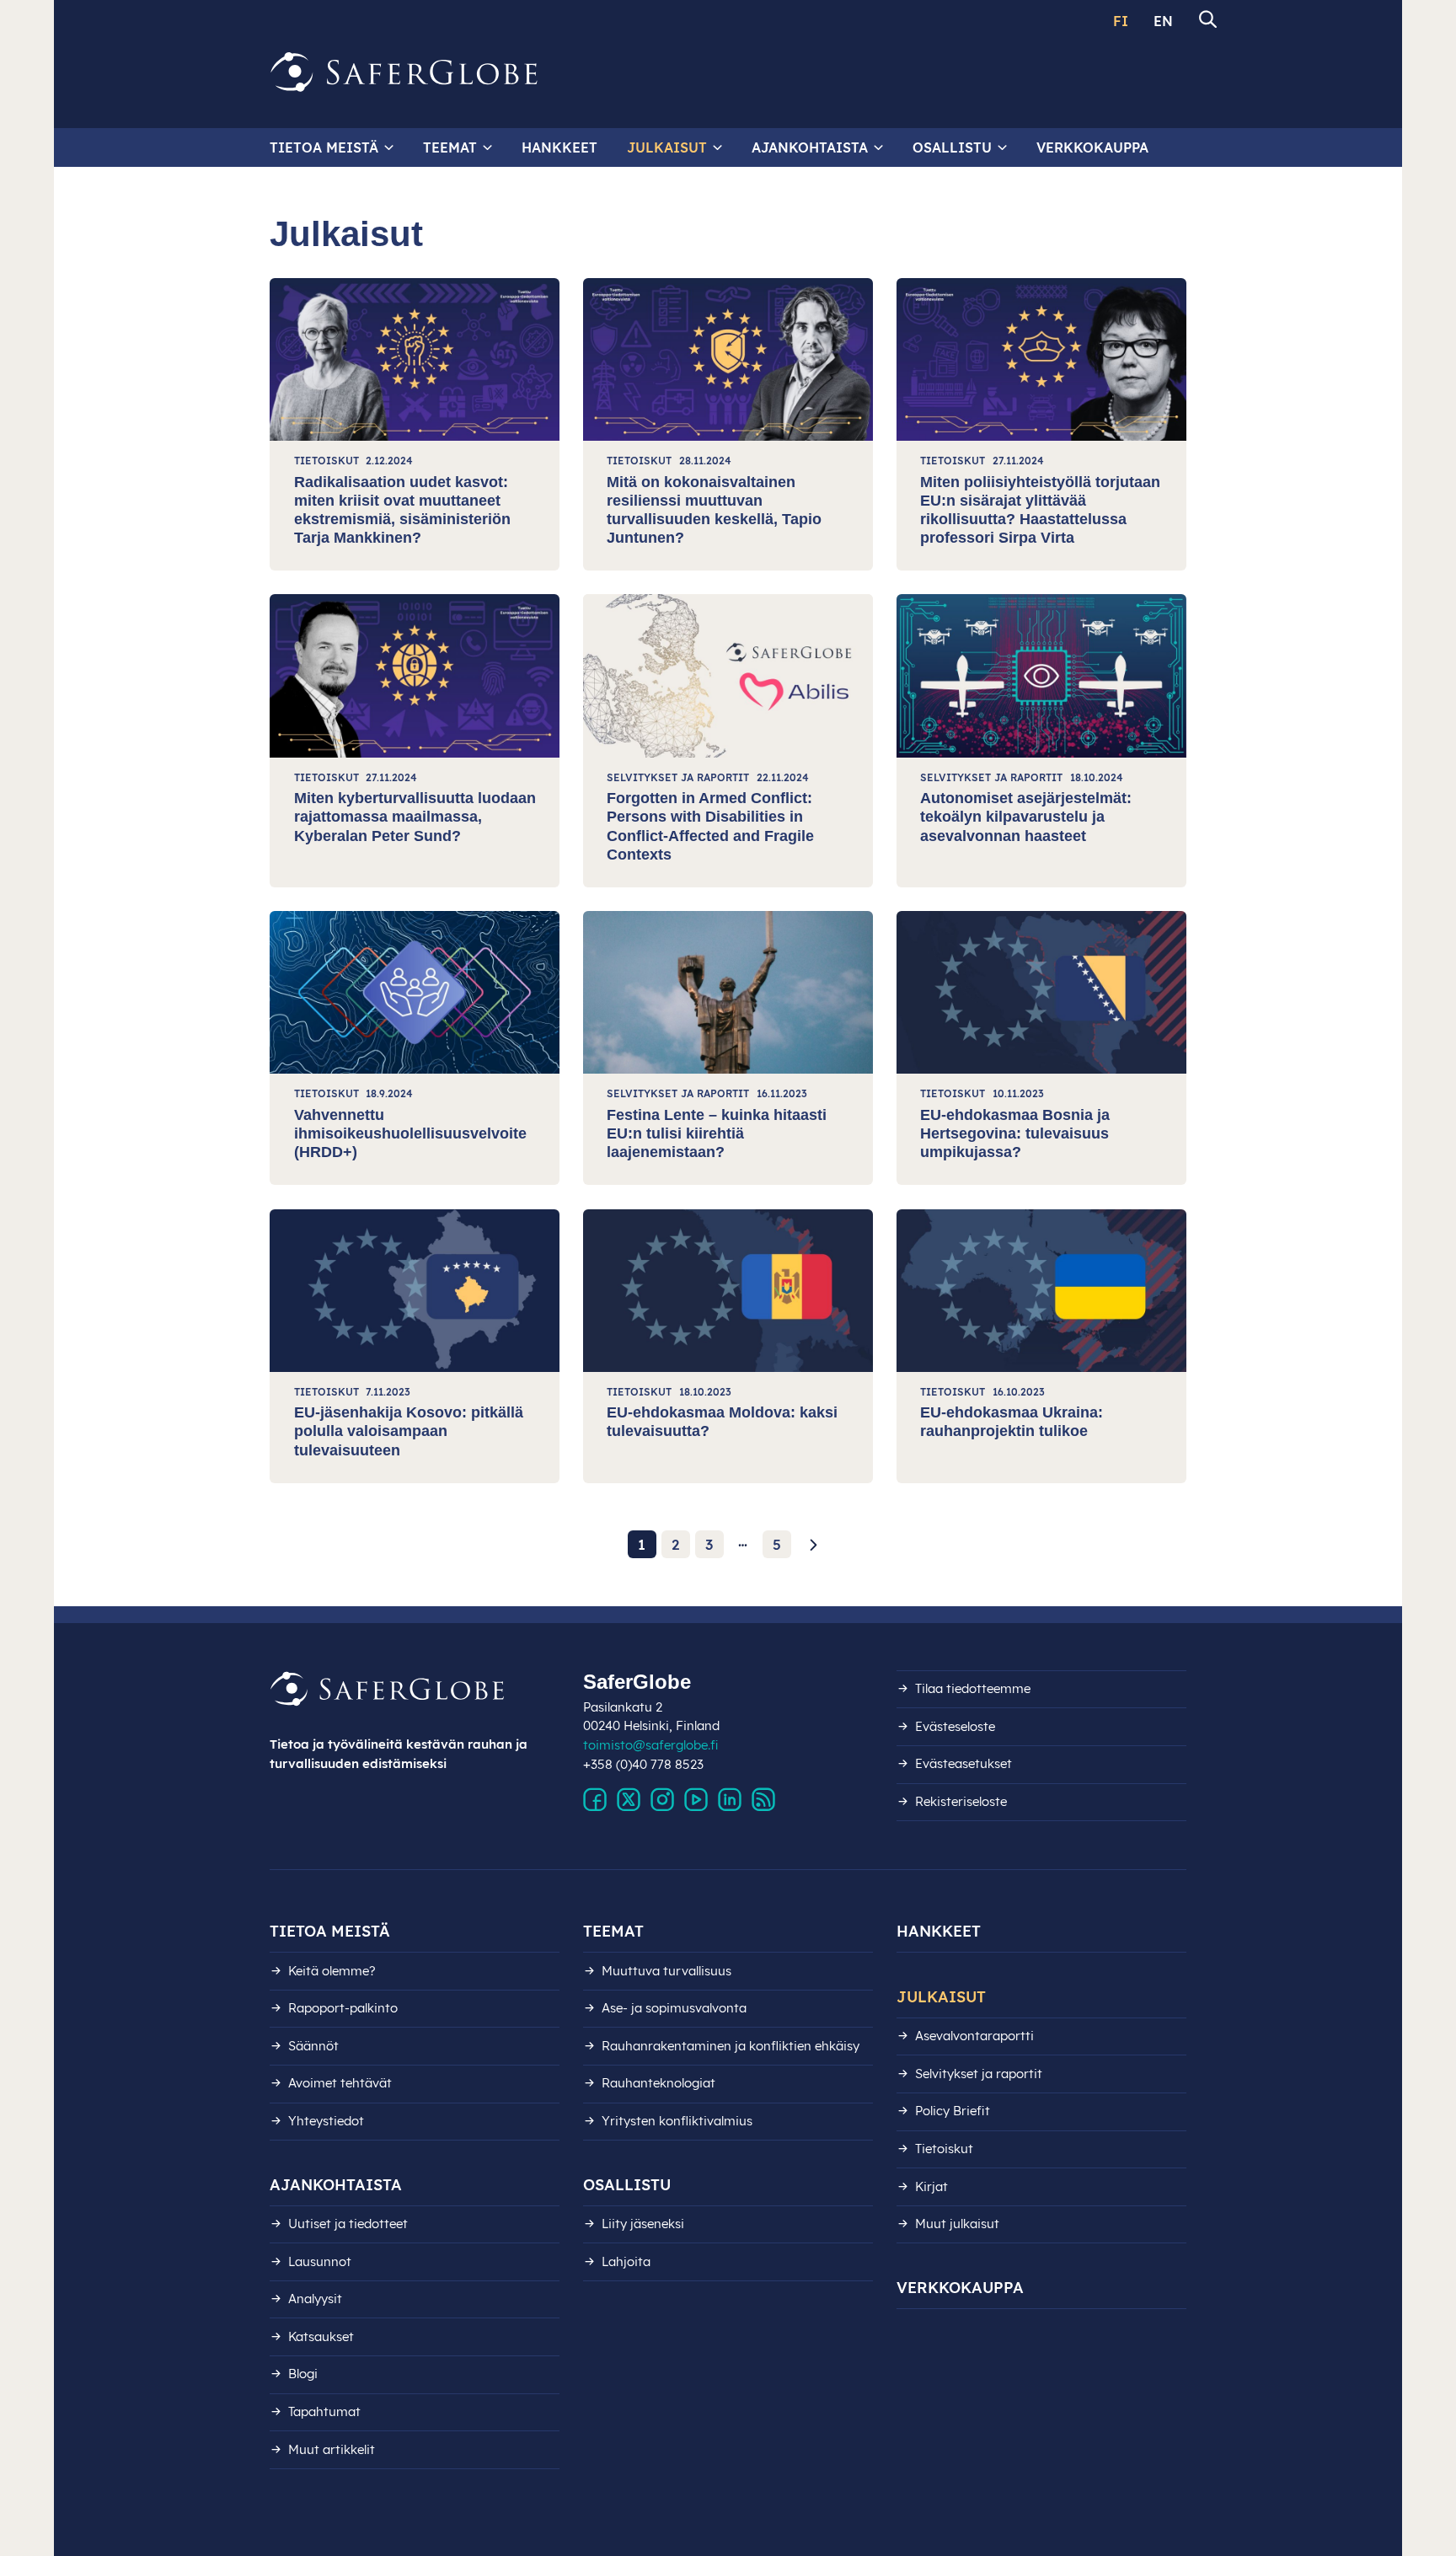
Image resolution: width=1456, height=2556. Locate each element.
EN (1163, 21)
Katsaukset (321, 2336)
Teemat (450, 147)
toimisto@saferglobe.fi (651, 1745)
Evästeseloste (955, 1726)
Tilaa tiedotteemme (973, 1688)
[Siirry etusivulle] (404, 72)
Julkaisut (667, 147)
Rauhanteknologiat (658, 2083)
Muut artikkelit (332, 2449)
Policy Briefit (953, 2111)
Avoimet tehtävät (340, 2083)
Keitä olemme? (332, 1971)
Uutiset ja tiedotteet (348, 2224)
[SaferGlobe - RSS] (763, 1800)
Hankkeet (559, 147)
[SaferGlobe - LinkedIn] (730, 1800)
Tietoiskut (944, 2149)
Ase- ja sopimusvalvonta (674, 2008)
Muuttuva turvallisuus (666, 1971)
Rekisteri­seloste (961, 1801)
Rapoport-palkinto (343, 2008)
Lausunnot (320, 2261)
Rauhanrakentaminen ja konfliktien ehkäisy (731, 2046)
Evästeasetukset (964, 1763)
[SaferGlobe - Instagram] (662, 1800)
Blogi (303, 2374)
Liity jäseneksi (643, 2224)
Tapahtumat (324, 2411)
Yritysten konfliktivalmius (677, 2121)
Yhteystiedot (326, 2121)
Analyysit (315, 2299)
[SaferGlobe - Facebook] (595, 1800)
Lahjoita (626, 2261)
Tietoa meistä (324, 147)
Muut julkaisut (957, 2224)
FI (1121, 21)
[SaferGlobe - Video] (696, 1800)
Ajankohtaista (810, 147)
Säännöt (313, 2046)
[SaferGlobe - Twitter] (629, 1800)
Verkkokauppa (1092, 147)
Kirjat (931, 2186)
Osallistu (952, 147)
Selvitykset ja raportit (979, 2074)
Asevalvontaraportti (974, 2036)
